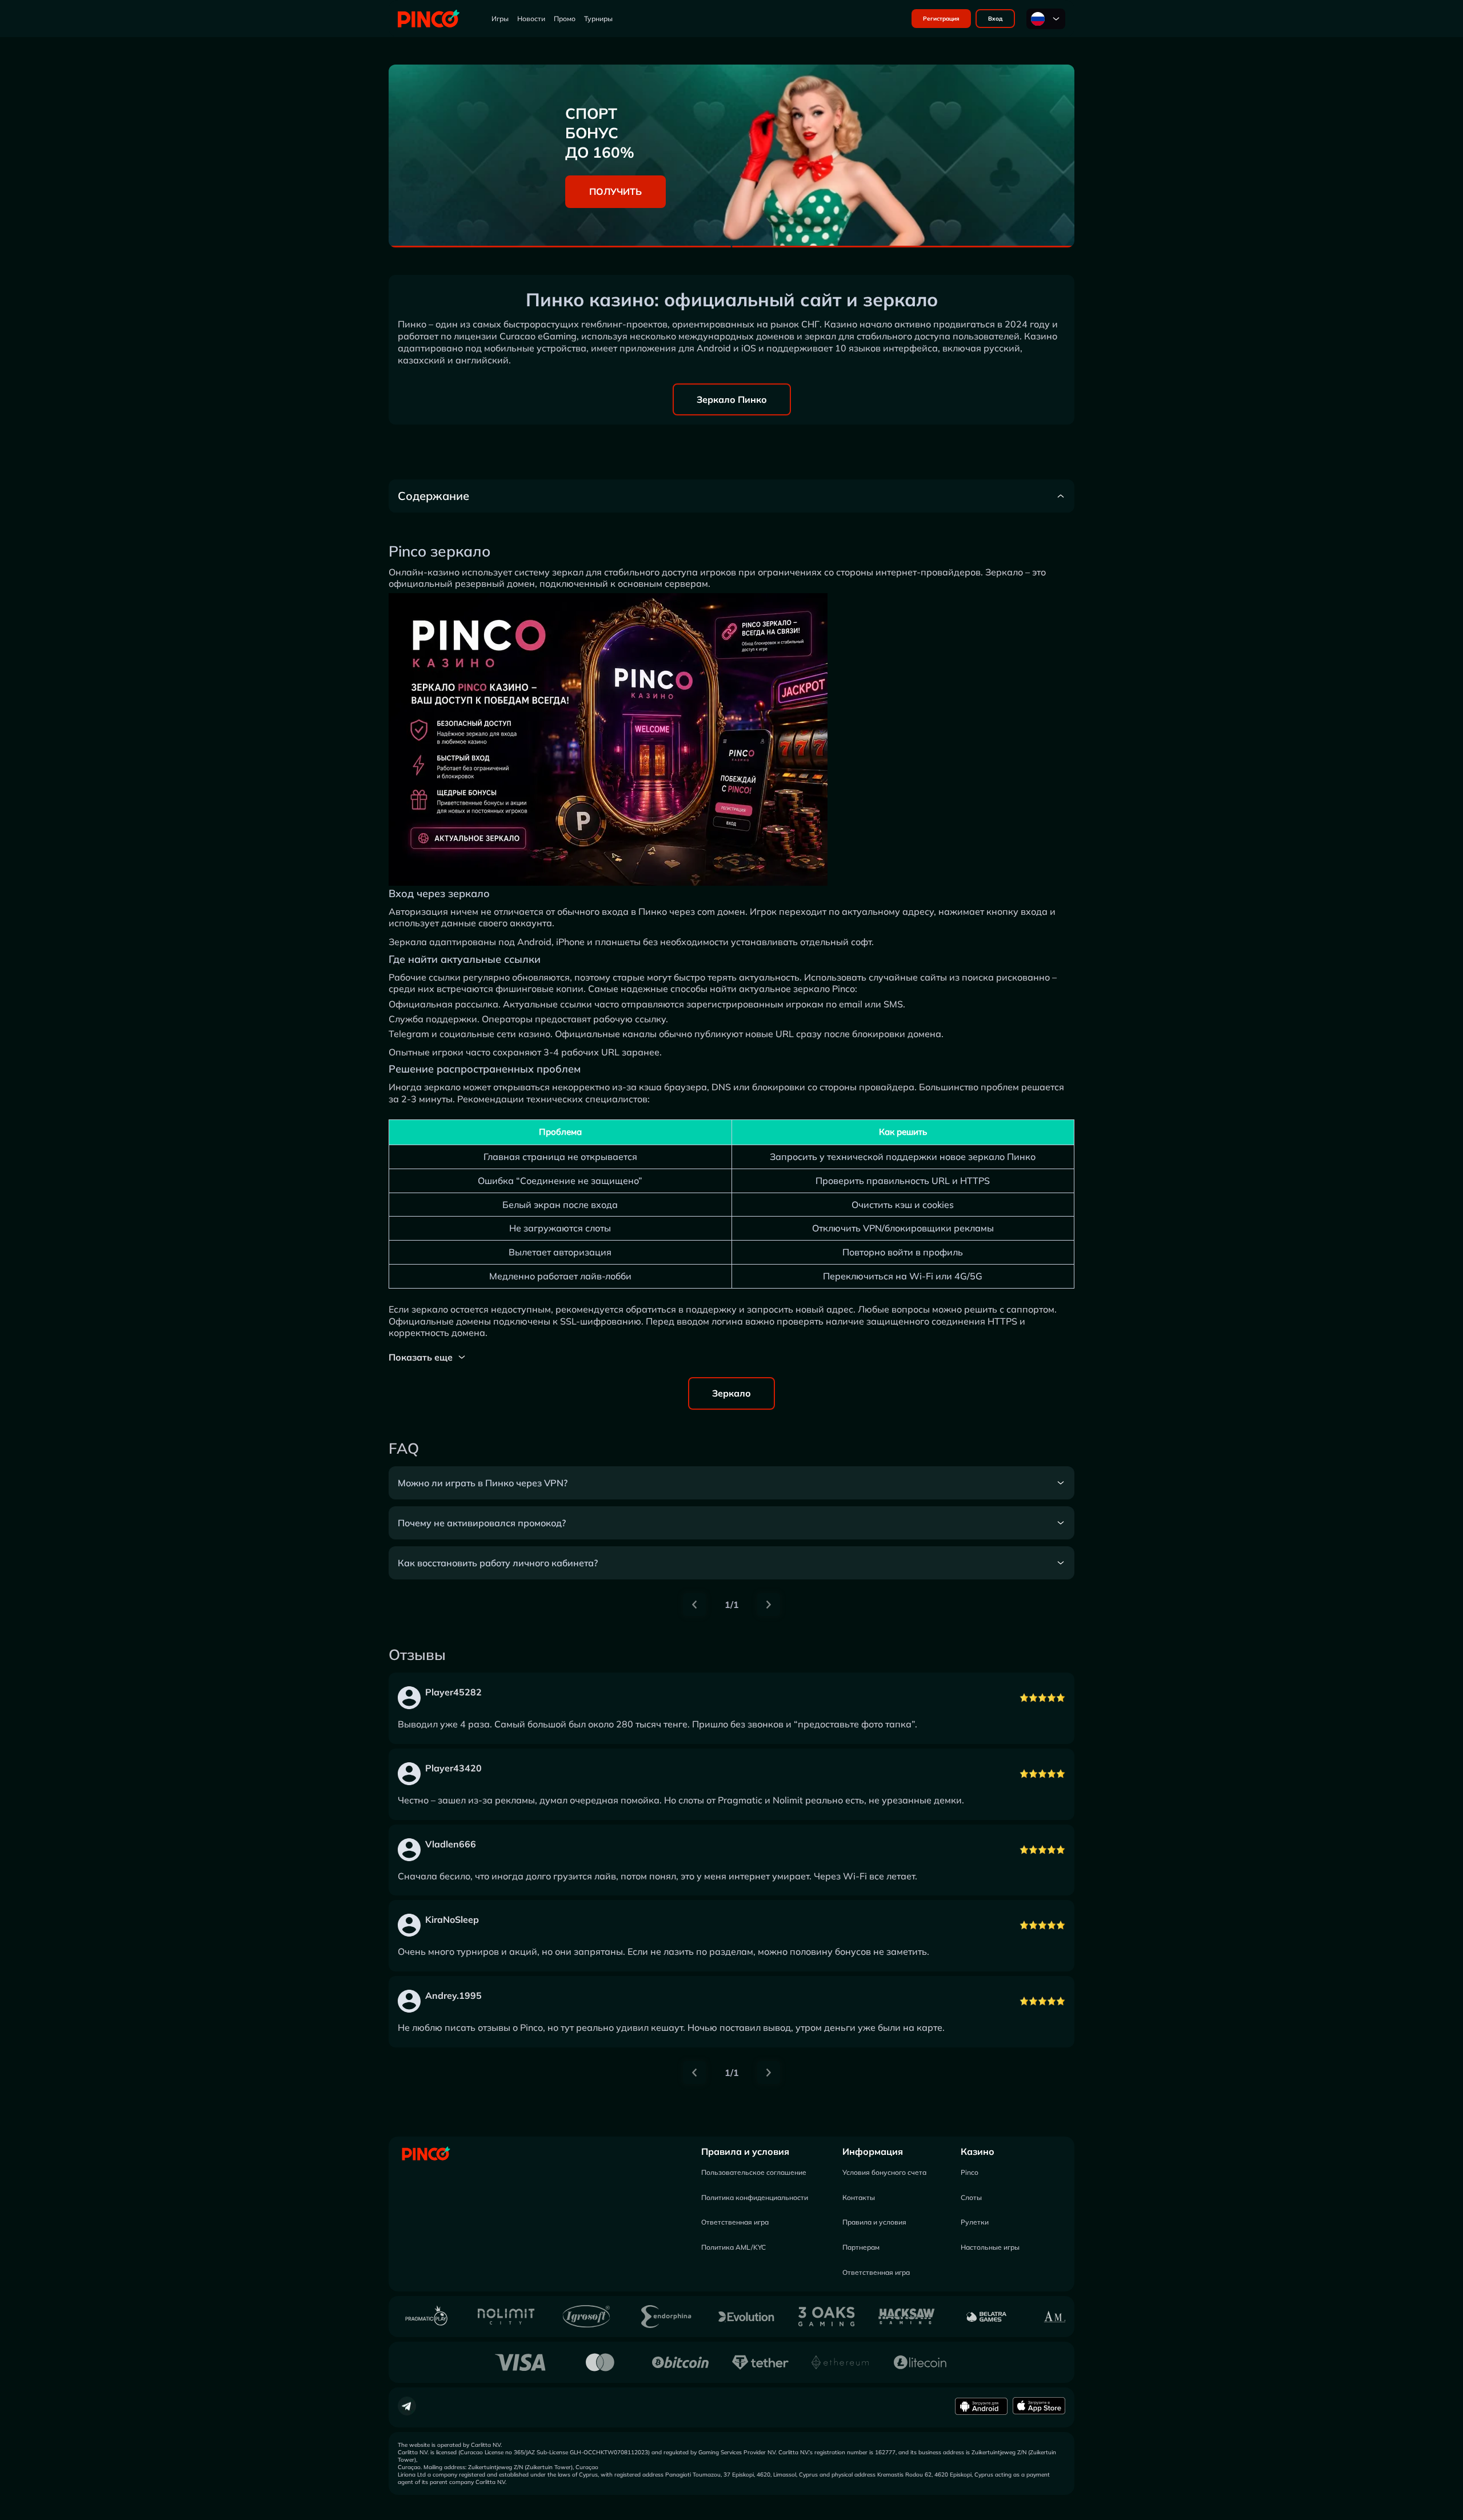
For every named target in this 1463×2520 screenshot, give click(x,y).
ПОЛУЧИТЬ (615, 191)
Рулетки (975, 2222)
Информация (873, 2151)
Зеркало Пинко (732, 399)
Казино (978, 2151)
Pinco (970, 2172)
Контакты (859, 2197)
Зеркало (731, 1393)
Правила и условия (745, 2151)
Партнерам (861, 2247)
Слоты (971, 2197)
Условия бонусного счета (884, 2172)
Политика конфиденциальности (755, 2197)
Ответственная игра (735, 2222)
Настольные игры (990, 2247)
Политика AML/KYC (734, 2247)
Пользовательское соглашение (754, 2172)
